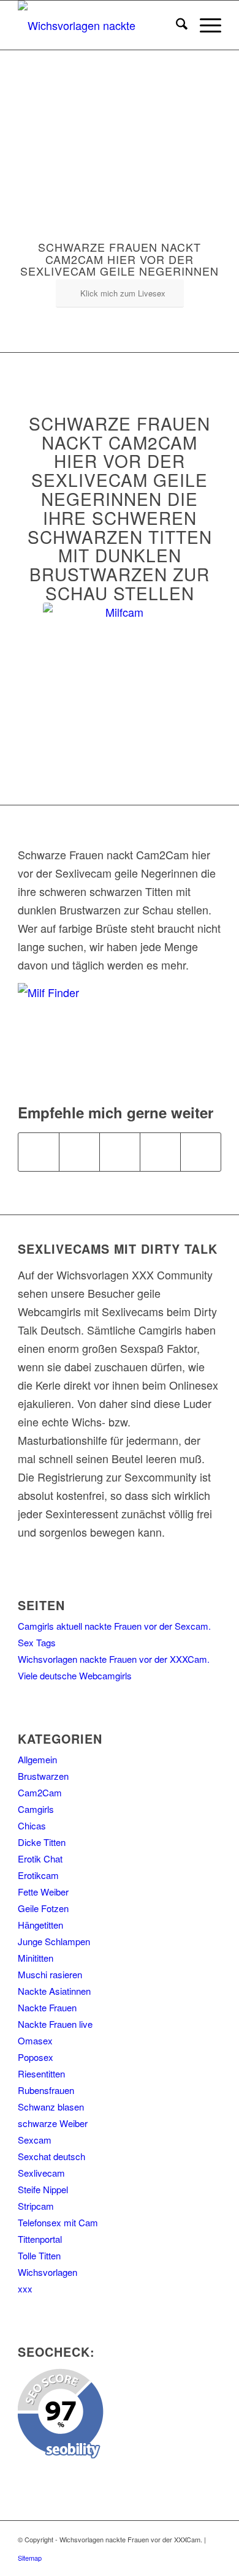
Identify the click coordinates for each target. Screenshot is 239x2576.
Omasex (35, 2040)
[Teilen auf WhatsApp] (120, 1152)
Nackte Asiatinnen (54, 1991)
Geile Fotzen (43, 1908)
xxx (25, 2288)
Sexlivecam (41, 2173)
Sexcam (35, 2140)
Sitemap (30, 2558)
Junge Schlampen (54, 1941)
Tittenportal (40, 2239)
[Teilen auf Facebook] (39, 1152)
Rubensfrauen (46, 2090)
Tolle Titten (39, 2255)
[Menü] (204, 25)
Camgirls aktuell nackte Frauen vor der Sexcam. (114, 1626)
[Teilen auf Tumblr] (201, 1152)
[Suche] (176, 25)
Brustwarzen (43, 1776)
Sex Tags (37, 1642)
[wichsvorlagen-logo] (99, 25)
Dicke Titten (42, 1842)
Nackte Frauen (47, 2007)
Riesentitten (41, 2073)
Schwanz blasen (51, 2107)
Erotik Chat (40, 1859)
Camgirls (36, 1809)
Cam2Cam (40, 1792)
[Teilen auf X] (79, 1152)
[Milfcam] (120, 679)
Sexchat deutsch (51, 2156)
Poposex (36, 2057)
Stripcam (36, 2206)
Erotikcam (38, 1875)
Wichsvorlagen (47, 2272)
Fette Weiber (43, 1892)
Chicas (32, 1825)
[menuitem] (176, 25)
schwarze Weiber (53, 2123)
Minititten (36, 1958)
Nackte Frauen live (55, 2024)
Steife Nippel (43, 2189)
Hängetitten (40, 1925)
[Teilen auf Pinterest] (160, 1152)
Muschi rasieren (50, 1974)
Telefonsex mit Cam (58, 2222)
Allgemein (37, 1759)
